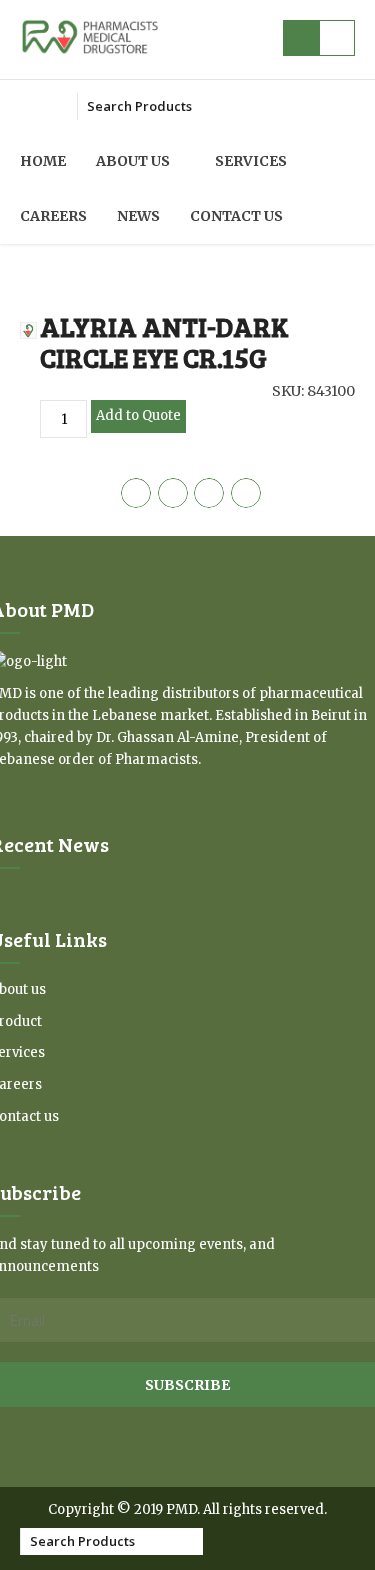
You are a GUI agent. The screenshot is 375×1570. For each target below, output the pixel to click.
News (138, 216)
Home (43, 161)
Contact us (236, 216)
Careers (53, 216)
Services (251, 161)
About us (133, 161)
